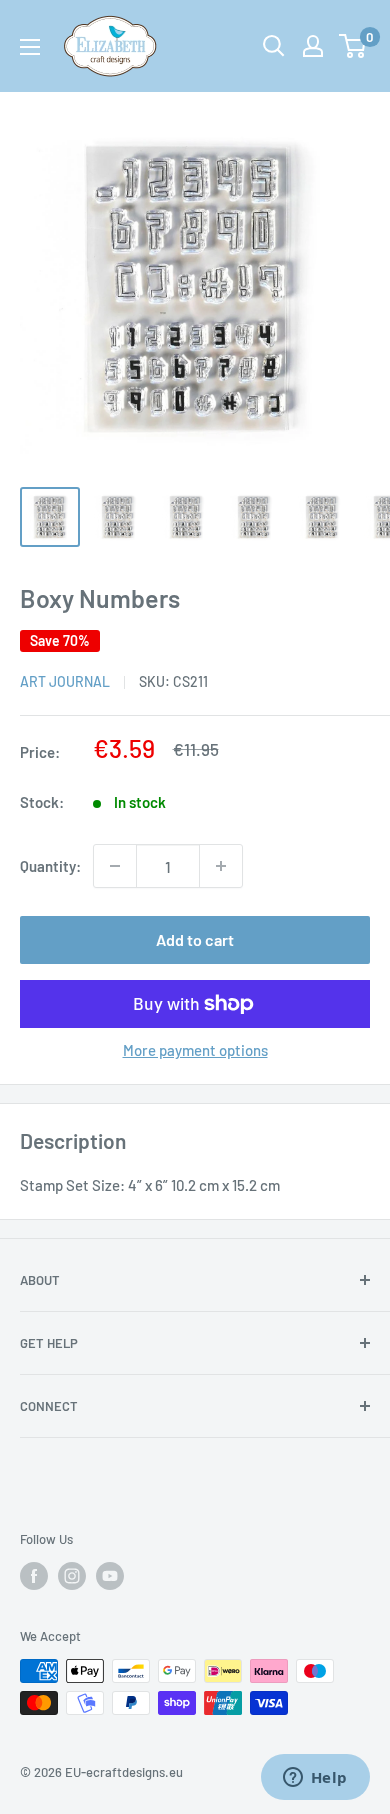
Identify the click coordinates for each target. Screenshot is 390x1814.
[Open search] (274, 46)
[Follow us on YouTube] (110, 1576)
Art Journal (65, 681)
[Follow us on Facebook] (34, 1576)
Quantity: (50, 866)
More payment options (195, 1050)
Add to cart (195, 939)
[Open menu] (30, 47)
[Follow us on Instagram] (72, 1576)
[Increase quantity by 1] (221, 866)
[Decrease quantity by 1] (115, 866)
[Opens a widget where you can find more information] (315, 1779)
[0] (353, 46)
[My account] (313, 46)
